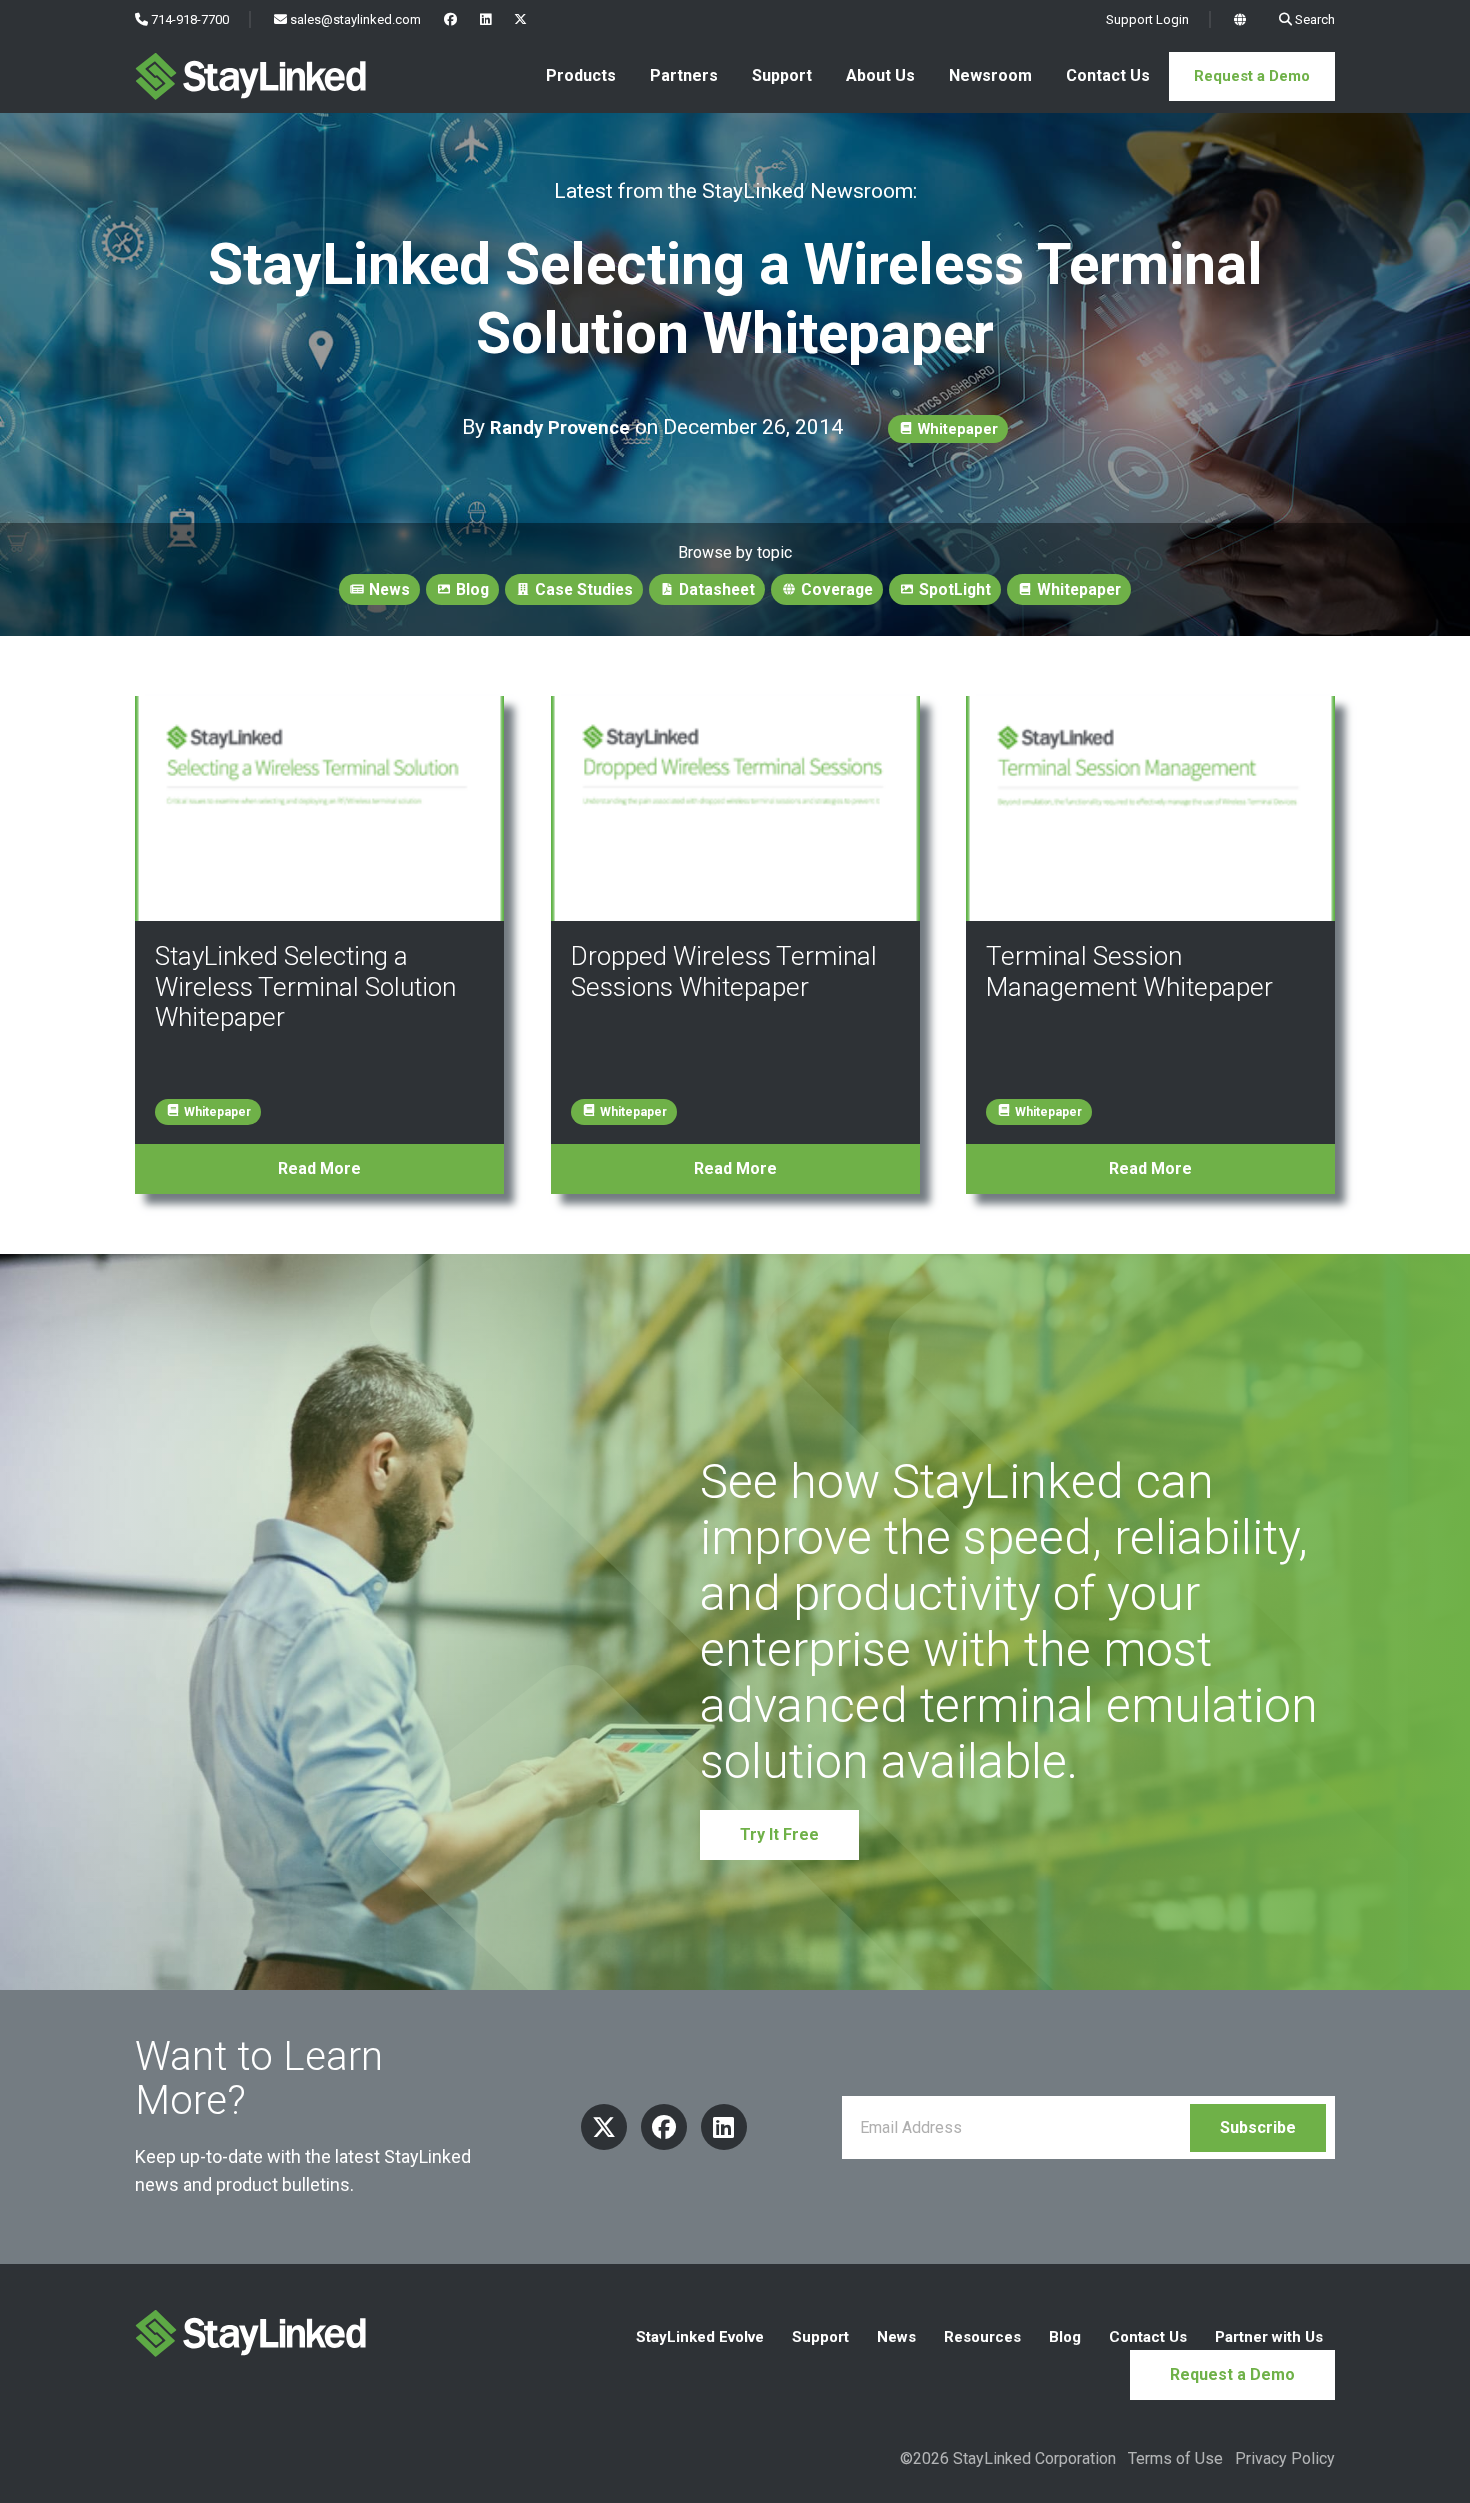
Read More (319, 1168)
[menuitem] (450, 20)
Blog (470, 589)
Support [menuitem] (782, 75)
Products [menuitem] (581, 75)
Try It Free (779, 1834)
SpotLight (953, 589)
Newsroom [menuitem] (990, 75)
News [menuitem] (896, 2337)
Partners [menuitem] (684, 75)
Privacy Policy (1285, 2458)
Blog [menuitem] (1065, 2337)
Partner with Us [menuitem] (1269, 2337)
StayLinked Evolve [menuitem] (700, 2337)
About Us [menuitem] (880, 75)
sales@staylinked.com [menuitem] (354, 19)
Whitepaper (956, 429)
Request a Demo (1252, 76)
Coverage (835, 589)
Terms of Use (1175, 2458)
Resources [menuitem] (982, 2337)
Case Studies (582, 589)
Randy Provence (560, 428)
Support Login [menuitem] (1146, 19)
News (387, 589)
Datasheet (715, 589)
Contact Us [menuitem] (1108, 75)
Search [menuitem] (1313, 19)
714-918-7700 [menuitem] (188, 19)
